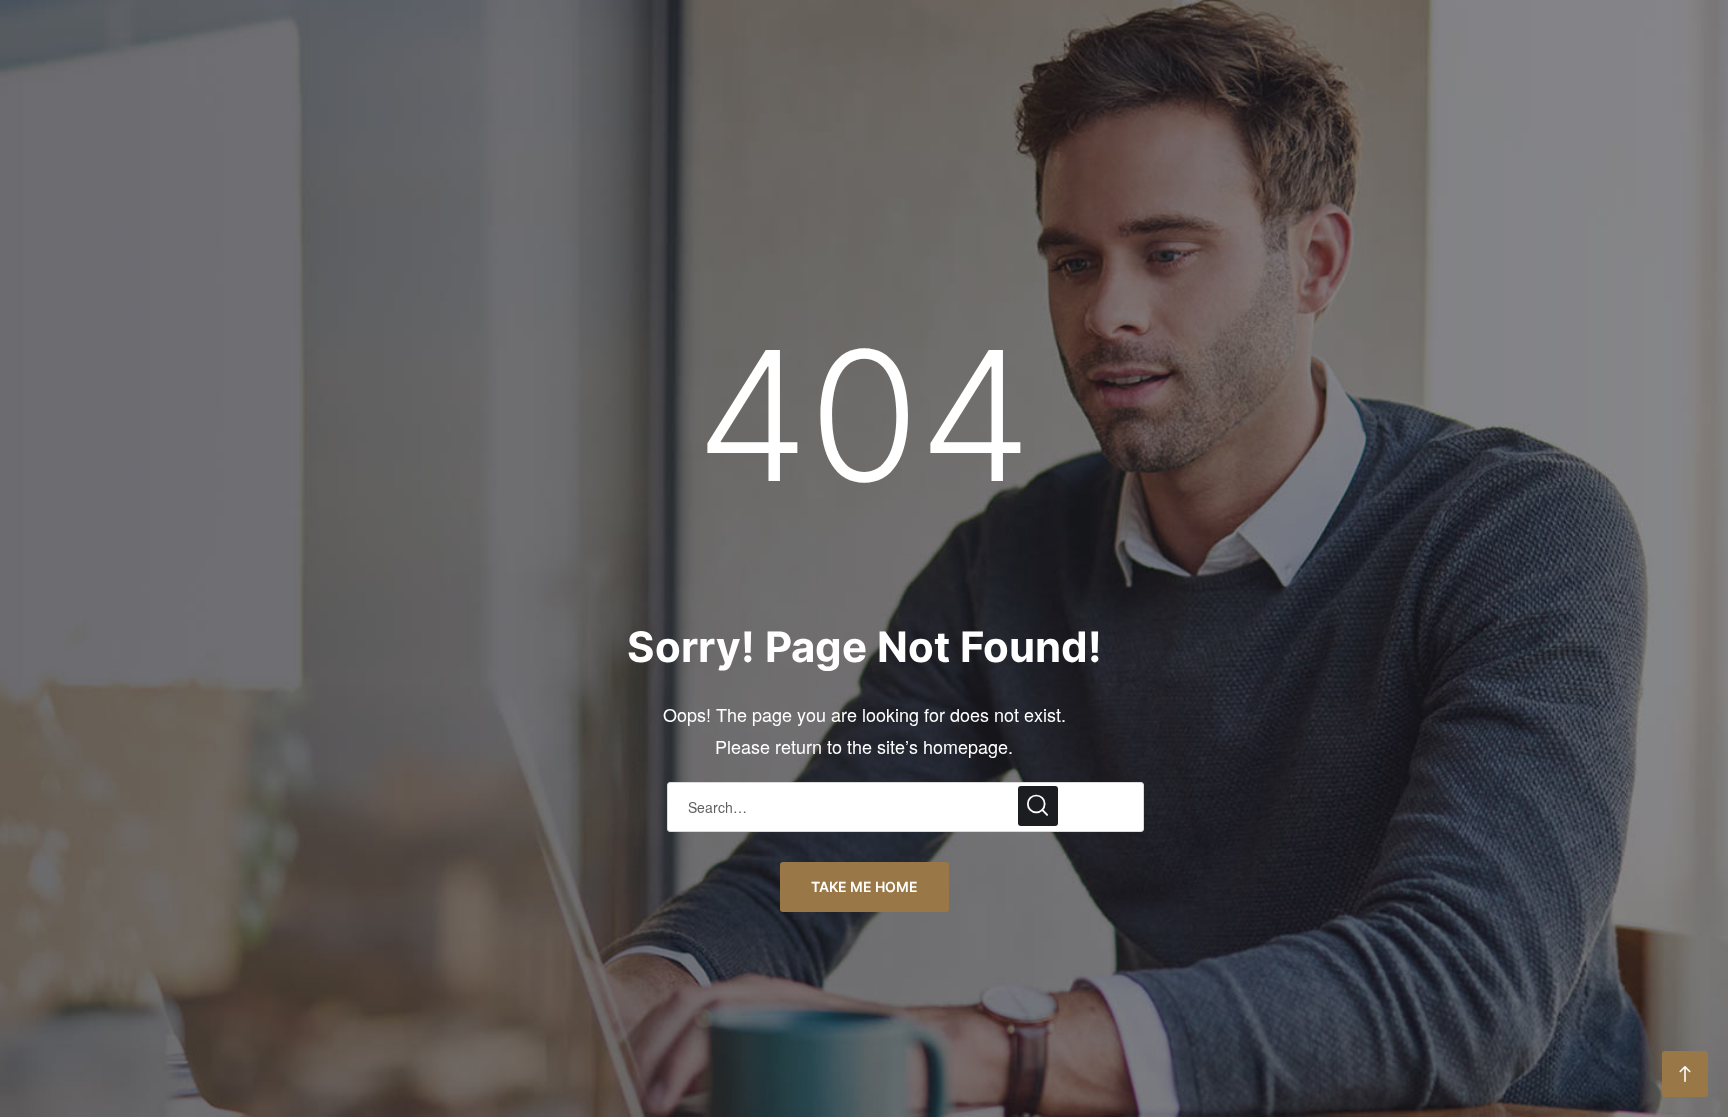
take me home (864, 886)
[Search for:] (905, 805)
